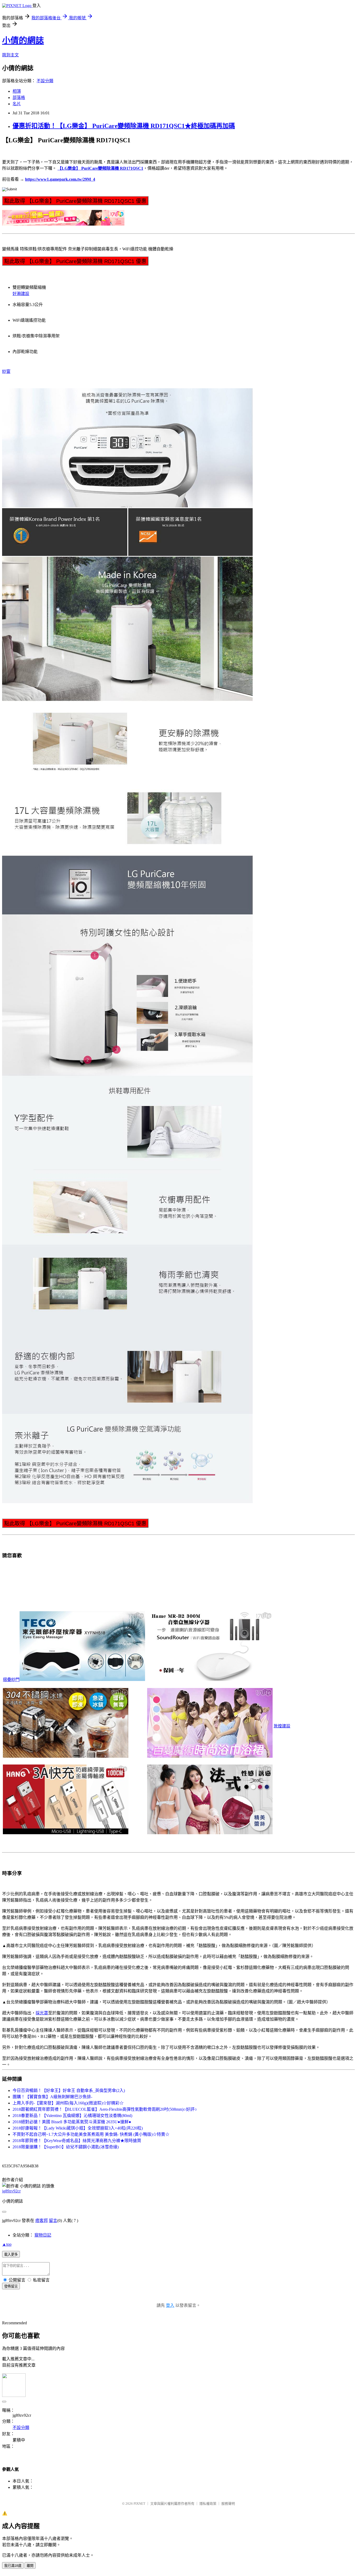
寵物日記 (43, 2235)
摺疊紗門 (11, 1680)
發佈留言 (11, 2286)
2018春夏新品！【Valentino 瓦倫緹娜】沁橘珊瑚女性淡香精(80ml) (72, 2116)
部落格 (19, 98)
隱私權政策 (208, 2504)
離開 (30, 2566)
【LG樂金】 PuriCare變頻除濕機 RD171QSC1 (100, 168)
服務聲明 (228, 2504)
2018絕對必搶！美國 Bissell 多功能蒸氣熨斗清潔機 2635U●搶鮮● (72, 2122)
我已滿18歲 (13, 2566)
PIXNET (139, 2504)
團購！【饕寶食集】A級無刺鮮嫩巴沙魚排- (52, 2097)
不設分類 (45, 81)
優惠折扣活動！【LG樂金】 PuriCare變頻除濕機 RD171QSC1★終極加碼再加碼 (124, 126)
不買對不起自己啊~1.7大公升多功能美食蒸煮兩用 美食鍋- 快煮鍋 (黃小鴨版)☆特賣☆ (91, 2134)
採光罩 (42, 2013)
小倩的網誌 (23, 40)
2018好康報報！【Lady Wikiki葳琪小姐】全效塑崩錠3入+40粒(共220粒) (78, 2128)
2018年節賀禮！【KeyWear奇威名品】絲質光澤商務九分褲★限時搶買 (77, 2141)
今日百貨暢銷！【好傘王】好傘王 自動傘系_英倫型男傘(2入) (69, 2090)
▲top (7, 2244)
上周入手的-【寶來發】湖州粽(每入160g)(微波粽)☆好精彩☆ (68, 2103)
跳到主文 (10, 55)
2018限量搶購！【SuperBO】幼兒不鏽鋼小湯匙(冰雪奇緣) (66, 2147)
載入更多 (11, 2254)
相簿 (17, 91)
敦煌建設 (282, 1726)
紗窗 (6, 371)
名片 (17, 104)
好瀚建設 (21, 294)
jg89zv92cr (11, 2191)
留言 (53, 2221)
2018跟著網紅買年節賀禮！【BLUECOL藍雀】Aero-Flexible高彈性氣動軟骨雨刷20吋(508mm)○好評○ (105, 2109)
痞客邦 (42, 2221)
